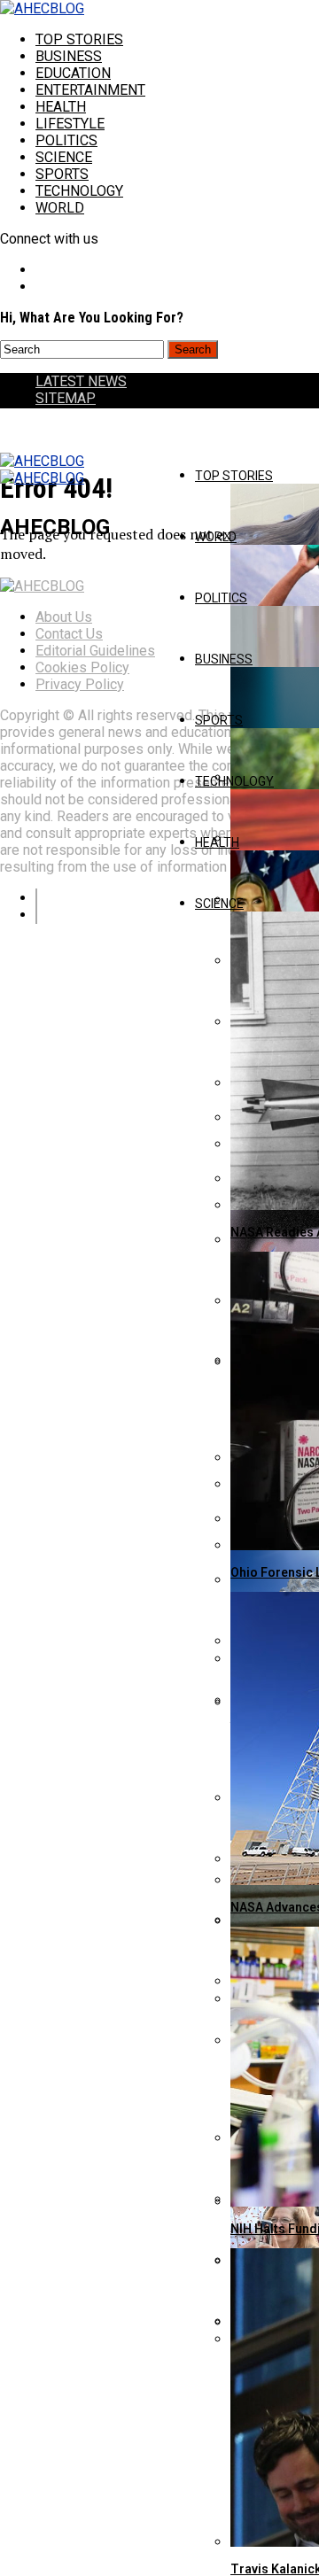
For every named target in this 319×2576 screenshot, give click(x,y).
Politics (66, 140)
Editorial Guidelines (95, 651)
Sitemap (66, 398)
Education (73, 73)
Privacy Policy (80, 684)
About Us (64, 617)
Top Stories (79, 39)
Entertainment (90, 90)
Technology (79, 191)
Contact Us (69, 634)
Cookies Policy (82, 667)
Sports (62, 174)
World (60, 208)
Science (64, 157)
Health (61, 107)
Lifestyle (70, 124)
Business (69, 56)
